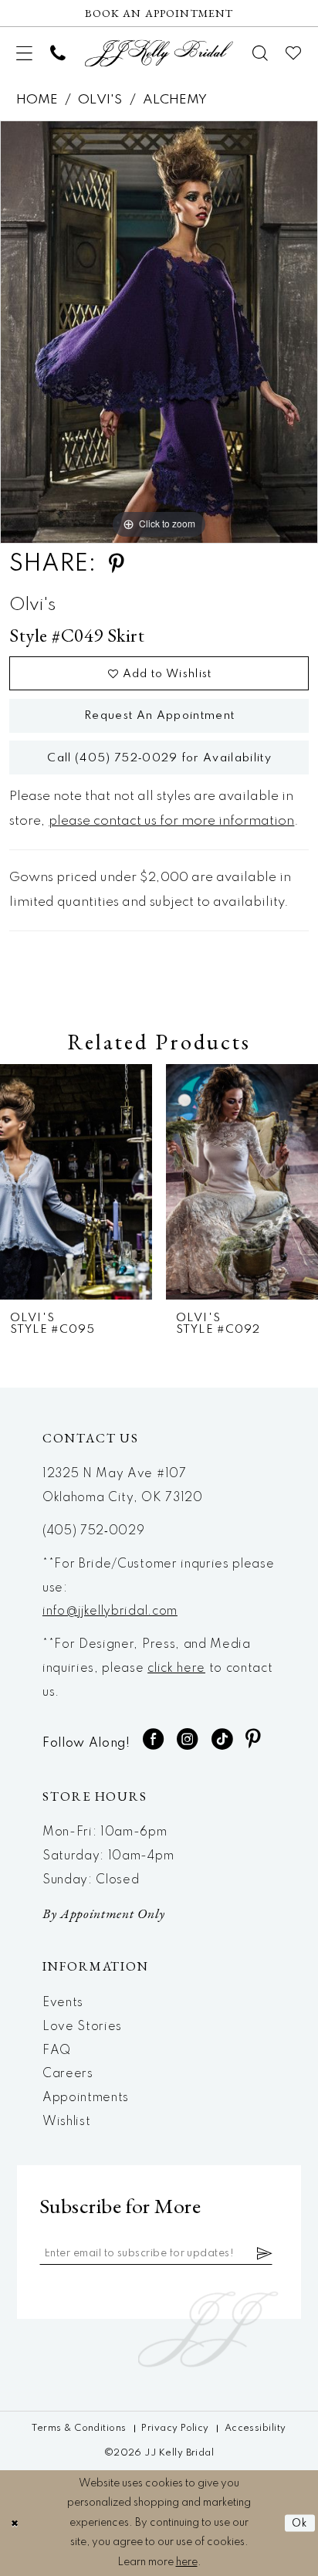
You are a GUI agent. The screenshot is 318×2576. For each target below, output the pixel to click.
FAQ (57, 2051)
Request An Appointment (159, 716)
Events (63, 2003)
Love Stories (82, 2027)
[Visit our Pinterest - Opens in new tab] (254, 1739)
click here (176, 1669)
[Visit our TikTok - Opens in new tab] (222, 1739)
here (187, 2562)
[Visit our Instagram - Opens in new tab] (188, 1739)
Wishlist (66, 2122)
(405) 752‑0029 (94, 1531)
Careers (68, 2074)
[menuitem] (25, 53)
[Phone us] (58, 53)
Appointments (86, 2098)
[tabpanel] (159, 332)
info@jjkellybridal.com (110, 1612)
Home (37, 100)
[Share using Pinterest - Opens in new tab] (117, 564)
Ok (300, 2523)
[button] (25, 53)
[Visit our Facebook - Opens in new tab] (154, 1739)
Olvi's (100, 100)
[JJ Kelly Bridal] (159, 53)
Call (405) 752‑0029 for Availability (159, 758)
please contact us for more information (171, 821)
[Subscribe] (265, 2254)
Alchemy (175, 100)
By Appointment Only (104, 1913)
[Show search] (260, 53)
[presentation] (76, 1182)
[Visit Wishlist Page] (294, 53)
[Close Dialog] (14, 2523)
